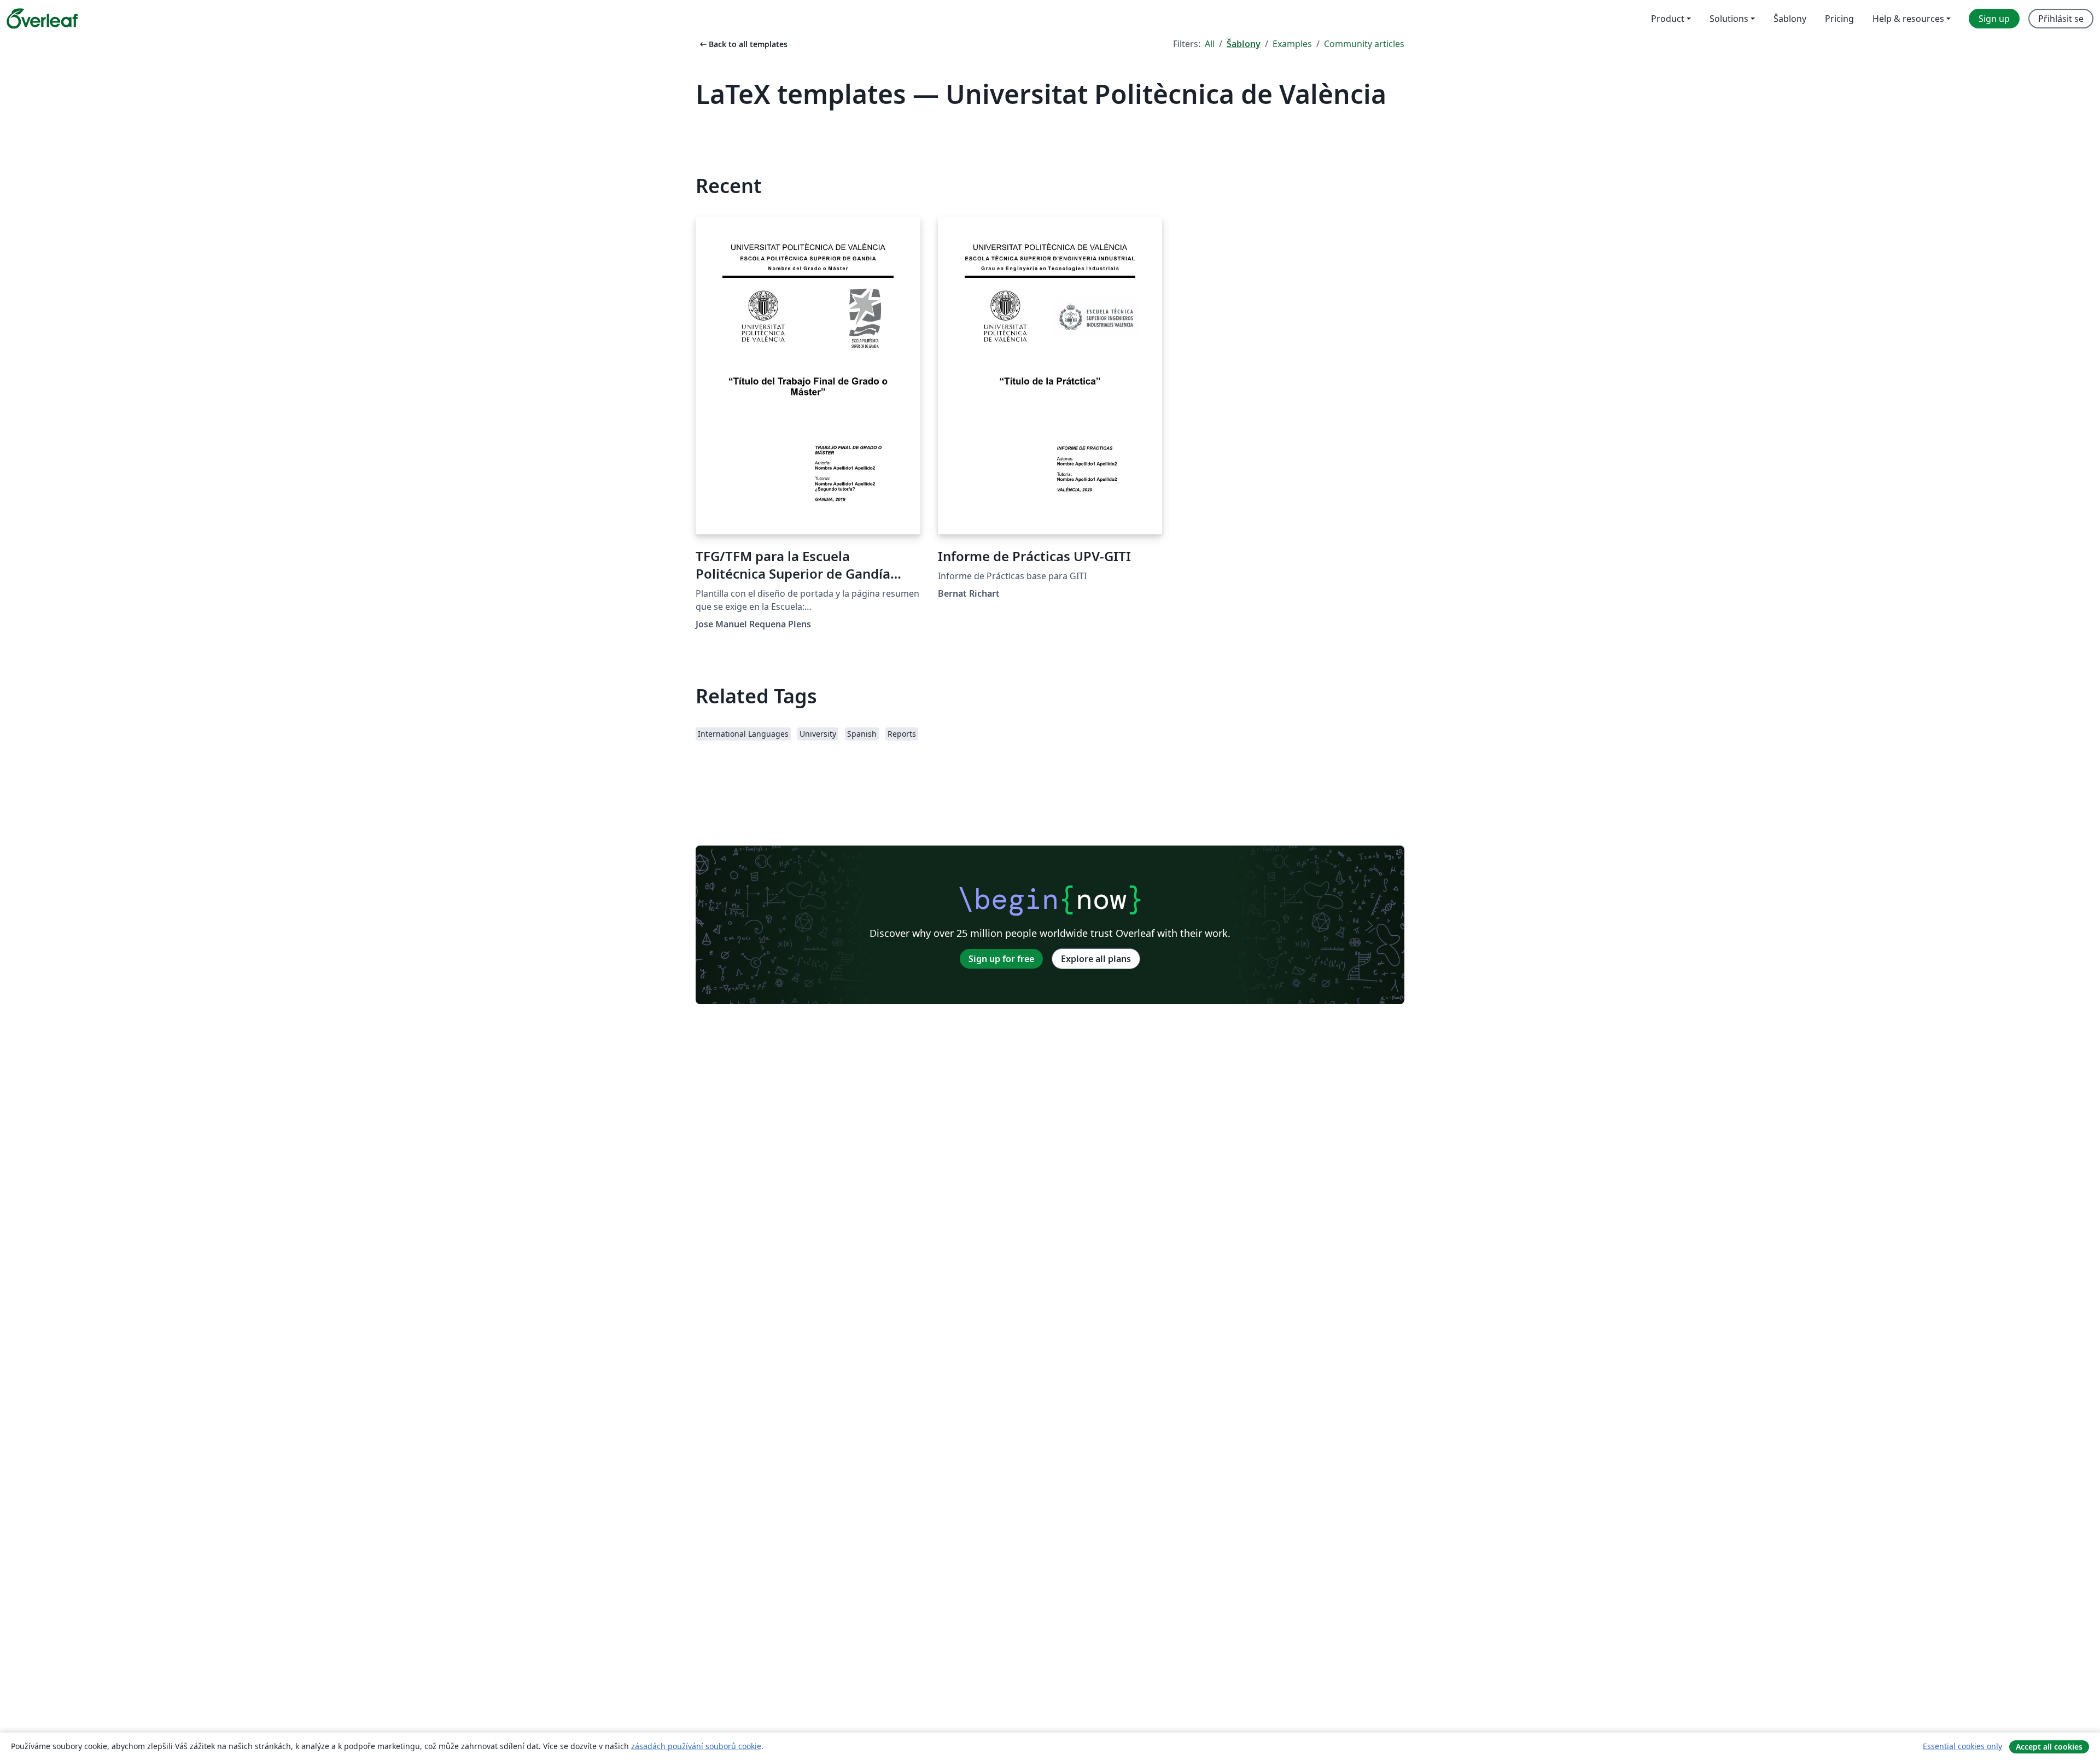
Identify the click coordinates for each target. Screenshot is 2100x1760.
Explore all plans (1096, 959)
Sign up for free (1001, 959)
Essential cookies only (1962, 1746)
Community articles (1364, 44)
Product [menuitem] (1668, 19)
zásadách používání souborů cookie (696, 1746)
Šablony (1244, 44)
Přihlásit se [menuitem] (2061, 19)
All (1210, 44)
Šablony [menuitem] (1790, 19)
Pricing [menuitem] (1839, 19)
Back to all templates (743, 44)
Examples (1292, 44)
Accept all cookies (2049, 1747)
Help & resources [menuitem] (1908, 19)
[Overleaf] (42, 19)
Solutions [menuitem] (1729, 19)
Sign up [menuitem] (1994, 19)
